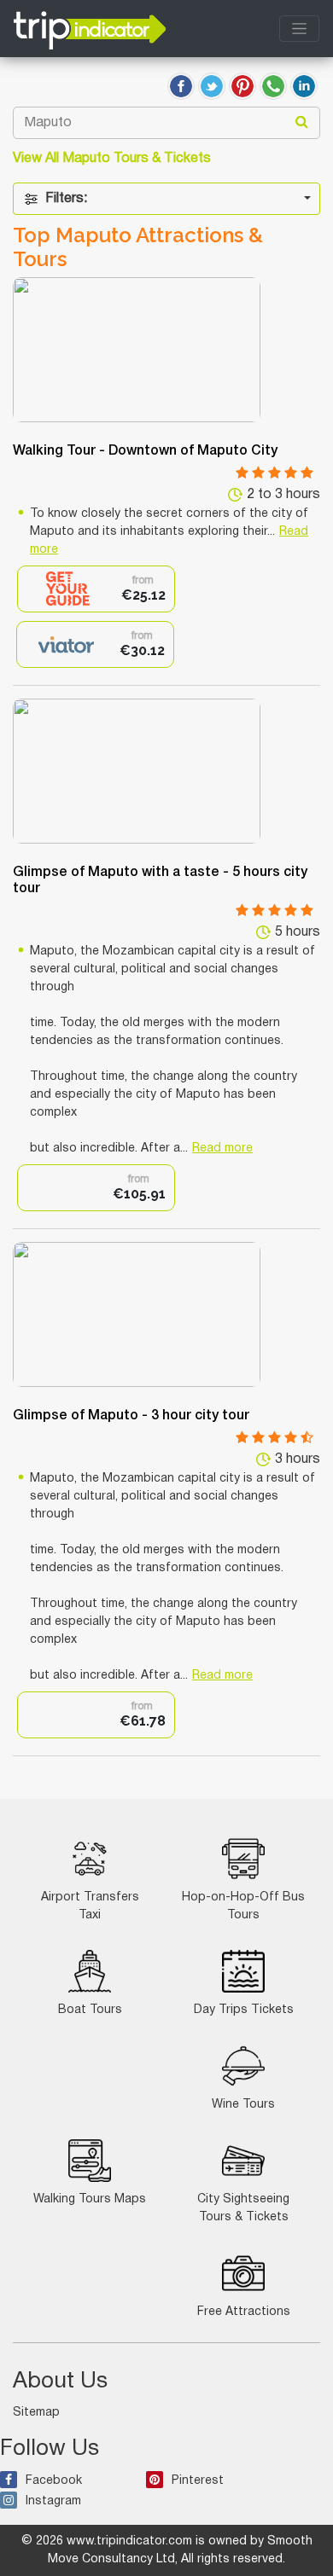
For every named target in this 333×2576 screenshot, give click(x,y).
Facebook (54, 2481)
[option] (96, 589)
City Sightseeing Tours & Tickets (243, 2208)
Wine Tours (243, 2105)
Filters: (66, 199)
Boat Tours (90, 2010)
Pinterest (198, 2481)
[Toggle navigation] (299, 29)
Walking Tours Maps (90, 2199)
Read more (222, 1149)
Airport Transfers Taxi (90, 1906)
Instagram (53, 2501)
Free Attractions (244, 2312)
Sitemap (36, 2413)
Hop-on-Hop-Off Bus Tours (243, 1906)
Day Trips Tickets (244, 2010)
